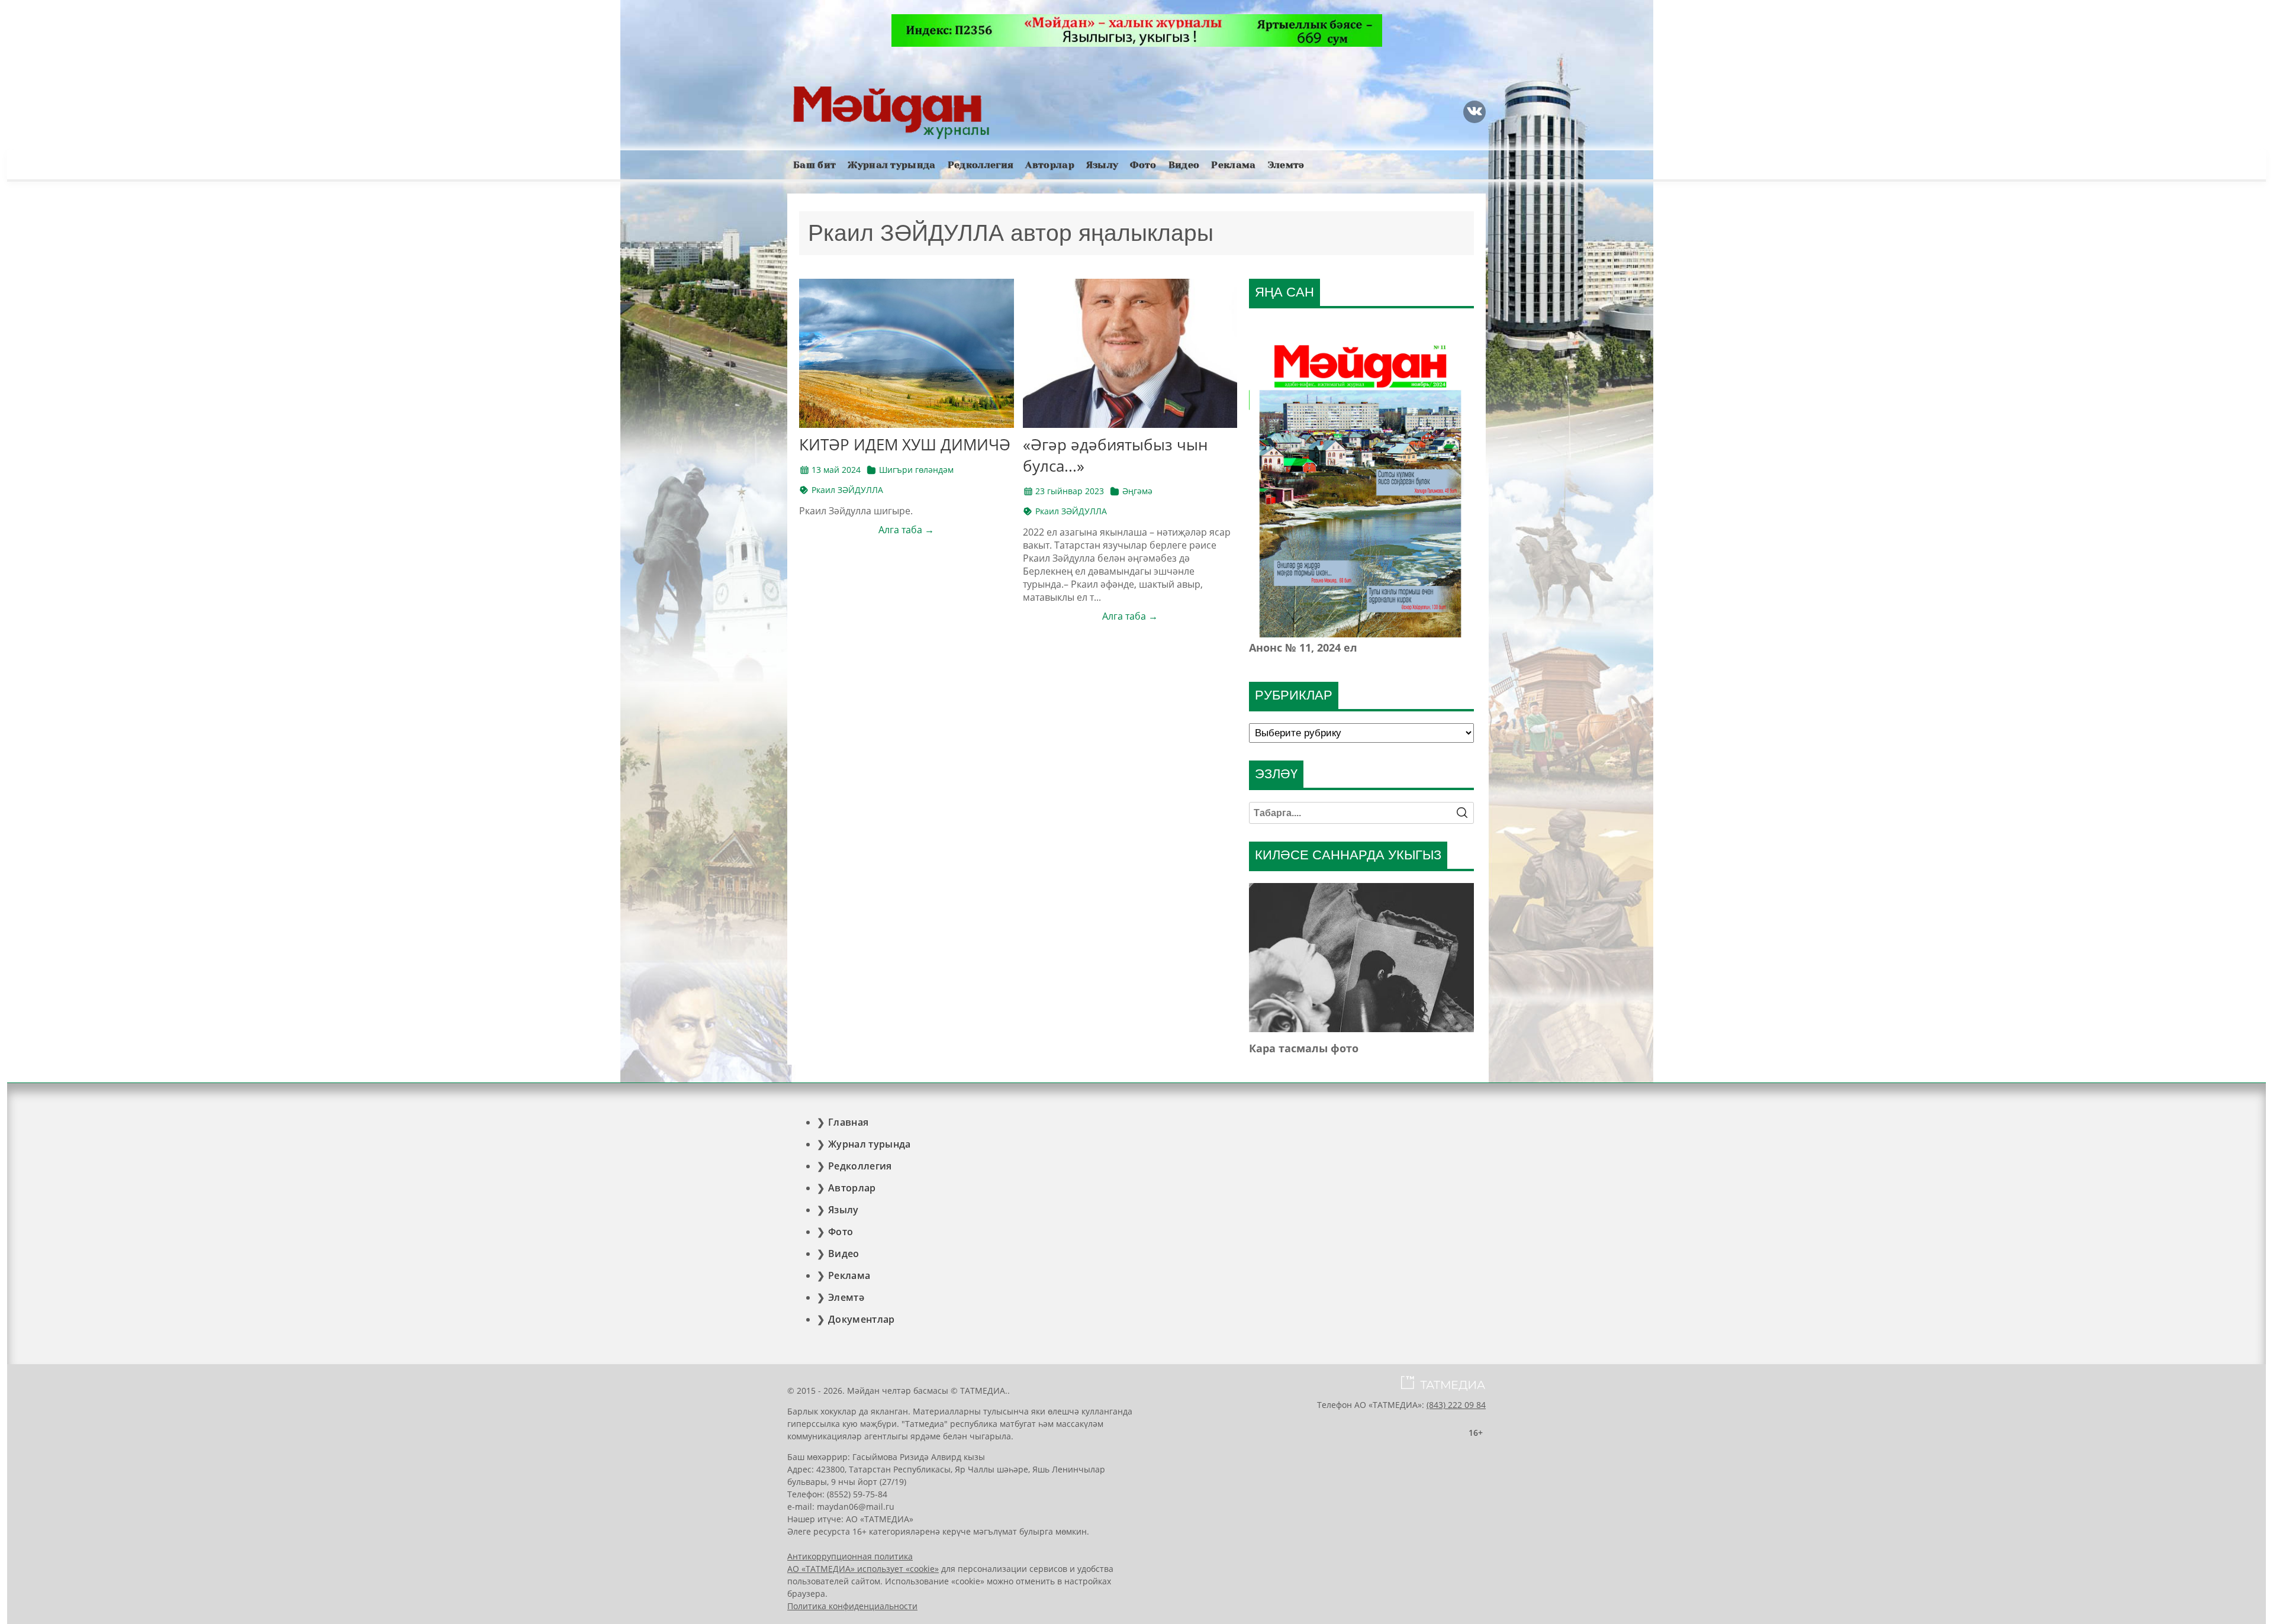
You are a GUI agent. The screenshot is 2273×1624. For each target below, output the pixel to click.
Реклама (1233, 165)
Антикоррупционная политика (850, 1556)
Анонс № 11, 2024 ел (1303, 647)
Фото (1143, 165)
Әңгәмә (1137, 491)
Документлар (862, 1319)
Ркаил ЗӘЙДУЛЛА (847, 490)
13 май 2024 (836, 470)
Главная (848, 1122)
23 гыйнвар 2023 (1070, 491)
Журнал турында (891, 165)
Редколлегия (981, 165)
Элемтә (1286, 165)
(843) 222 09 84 (1456, 1405)
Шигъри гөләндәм (916, 470)
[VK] (1474, 112)
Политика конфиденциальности (852, 1606)
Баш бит (814, 165)
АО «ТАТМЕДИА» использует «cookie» (863, 1569)
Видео (1184, 165)
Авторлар (1050, 165)
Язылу (1102, 165)
